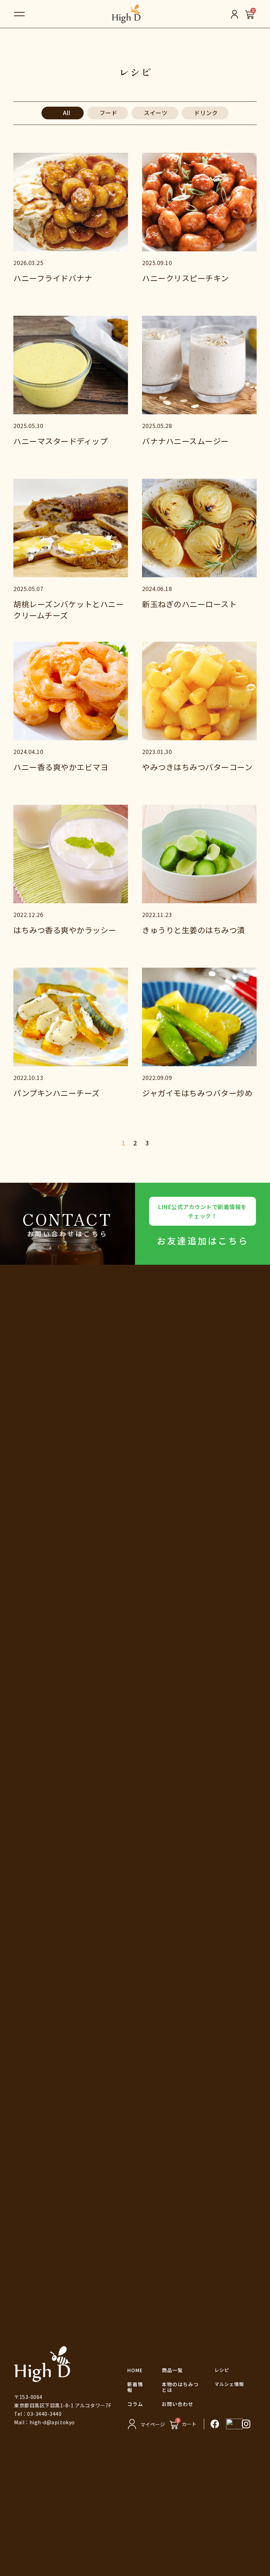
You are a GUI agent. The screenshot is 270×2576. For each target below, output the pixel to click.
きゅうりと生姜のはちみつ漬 (194, 930)
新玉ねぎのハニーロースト (189, 604)
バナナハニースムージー (185, 441)
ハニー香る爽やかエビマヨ (61, 767)
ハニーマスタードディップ (60, 441)
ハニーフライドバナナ (53, 278)
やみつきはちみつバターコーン (197, 767)
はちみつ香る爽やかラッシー (65, 930)
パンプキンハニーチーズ (57, 1093)
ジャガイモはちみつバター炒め (197, 1093)
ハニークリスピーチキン (185, 278)
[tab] (63, 113)
